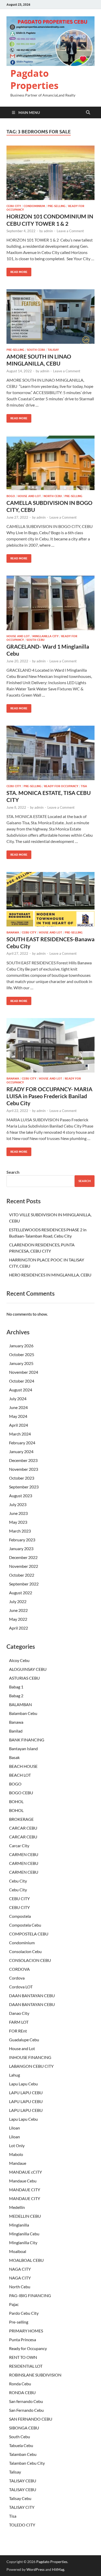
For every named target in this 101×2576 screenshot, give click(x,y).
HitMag (58, 2569)
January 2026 (21, 1346)
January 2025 (21, 1363)
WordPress (35, 2569)
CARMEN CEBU (24, 1854)
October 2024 (22, 1381)
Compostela (20, 1916)
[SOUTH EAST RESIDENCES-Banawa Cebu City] (51, 899)
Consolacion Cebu (25, 1951)
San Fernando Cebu (26, 2410)
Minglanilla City (45, 636)
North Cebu (53, 496)
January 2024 (21, 1451)
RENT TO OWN (23, 2357)
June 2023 (18, 1513)
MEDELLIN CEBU (25, 2216)
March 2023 (20, 1531)
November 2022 (24, 1566)
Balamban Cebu (23, 1713)
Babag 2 (16, 1696)
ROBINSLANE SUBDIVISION (35, 2375)
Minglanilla (19, 2225)
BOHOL (16, 1801)
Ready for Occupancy (61, 786)
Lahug (15, 2075)
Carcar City (19, 1846)
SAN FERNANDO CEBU (31, 2419)
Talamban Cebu (23, 2454)
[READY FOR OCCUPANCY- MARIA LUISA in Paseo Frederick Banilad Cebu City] (51, 1045)
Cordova (17, 1978)
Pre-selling (57, 206)
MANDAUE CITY (25, 2190)
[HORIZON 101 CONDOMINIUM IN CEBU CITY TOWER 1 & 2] (51, 173)
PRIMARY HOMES (26, 2331)
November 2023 (24, 1469)
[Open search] (88, 113)
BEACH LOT (20, 1775)
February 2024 (22, 1443)
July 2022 (18, 1601)
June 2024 (18, 1407)
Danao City (19, 2013)
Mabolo (16, 2154)
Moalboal (18, 2251)
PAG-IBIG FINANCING (30, 2295)
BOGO (11, 496)
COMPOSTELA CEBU (29, 1934)
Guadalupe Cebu (24, 2040)
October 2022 (22, 1575)
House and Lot (29, 496)
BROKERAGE (21, 1819)
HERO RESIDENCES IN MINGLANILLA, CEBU (50, 1275)
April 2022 (19, 1628)
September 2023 (24, 1487)
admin (48, 231)
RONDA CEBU (22, 2392)
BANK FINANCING (27, 1740)
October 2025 (22, 1354)
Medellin (17, 2207)
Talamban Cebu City (27, 2463)
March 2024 (20, 1434)
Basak (14, 1757)
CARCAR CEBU (23, 1828)
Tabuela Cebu (21, 2445)
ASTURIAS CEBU (24, 1678)
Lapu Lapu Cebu (23, 2084)
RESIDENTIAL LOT (26, 2366)
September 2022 (24, 1584)
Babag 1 (16, 1687)
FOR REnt (18, 2031)
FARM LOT (19, 2022)
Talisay (53, 350)
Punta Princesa (23, 2340)
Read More (17, 271)
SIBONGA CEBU (24, 2428)
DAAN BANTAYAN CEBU (32, 1995)
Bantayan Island (23, 1749)
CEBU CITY (19, 1898)
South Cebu (36, 350)
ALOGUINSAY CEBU (28, 1669)
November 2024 (24, 1372)
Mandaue (18, 2163)
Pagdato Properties (34, 79)
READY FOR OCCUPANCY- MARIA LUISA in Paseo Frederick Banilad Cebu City (49, 1096)
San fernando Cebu (26, 2401)
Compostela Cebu (25, 1925)
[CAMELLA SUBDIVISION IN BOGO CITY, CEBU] (51, 463)
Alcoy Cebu (19, 1660)
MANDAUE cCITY (26, 2172)
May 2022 (18, 1619)
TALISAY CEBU (23, 2481)
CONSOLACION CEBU (30, 1960)
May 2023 (18, 1522)
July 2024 (18, 1399)
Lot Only (17, 2145)
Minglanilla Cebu (24, 2234)
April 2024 (19, 1425)
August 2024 (21, 1390)
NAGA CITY (20, 2269)
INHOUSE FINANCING (30, 2057)
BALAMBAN (20, 1704)
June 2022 (18, 1610)
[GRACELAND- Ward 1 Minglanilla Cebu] (51, 603)
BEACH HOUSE (23, 1766)
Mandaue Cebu (23, 2181)
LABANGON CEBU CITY (31, 2066)
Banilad (16, 1731)
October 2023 (22, 1478)
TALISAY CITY (22, 2507)
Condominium (34, 206)
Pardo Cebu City (24, 2313)
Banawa (13, 932)
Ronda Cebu (20, 2384)
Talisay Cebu (20, 2498)
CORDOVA (19, 1969)
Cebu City (14, 206)
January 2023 (21, 1548)
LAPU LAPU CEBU (26, 2093)
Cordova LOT (21, 1987)
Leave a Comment (70, 231)
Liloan (15, 2128)
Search (13, 1172)
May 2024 (18, 1416)
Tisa (84, 786)
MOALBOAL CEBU (26, 2260)
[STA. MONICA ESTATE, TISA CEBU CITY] (51, 753)
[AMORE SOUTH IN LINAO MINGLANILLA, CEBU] (51, 317)
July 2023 (18, 1504)
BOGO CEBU (21, 1793)
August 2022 (21, 1593)
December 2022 (23, 1557)
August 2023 (21, 1496)
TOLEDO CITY (22, 2525)
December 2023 (23, 1460)
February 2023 (22, 1540)
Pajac (14, 2304)
